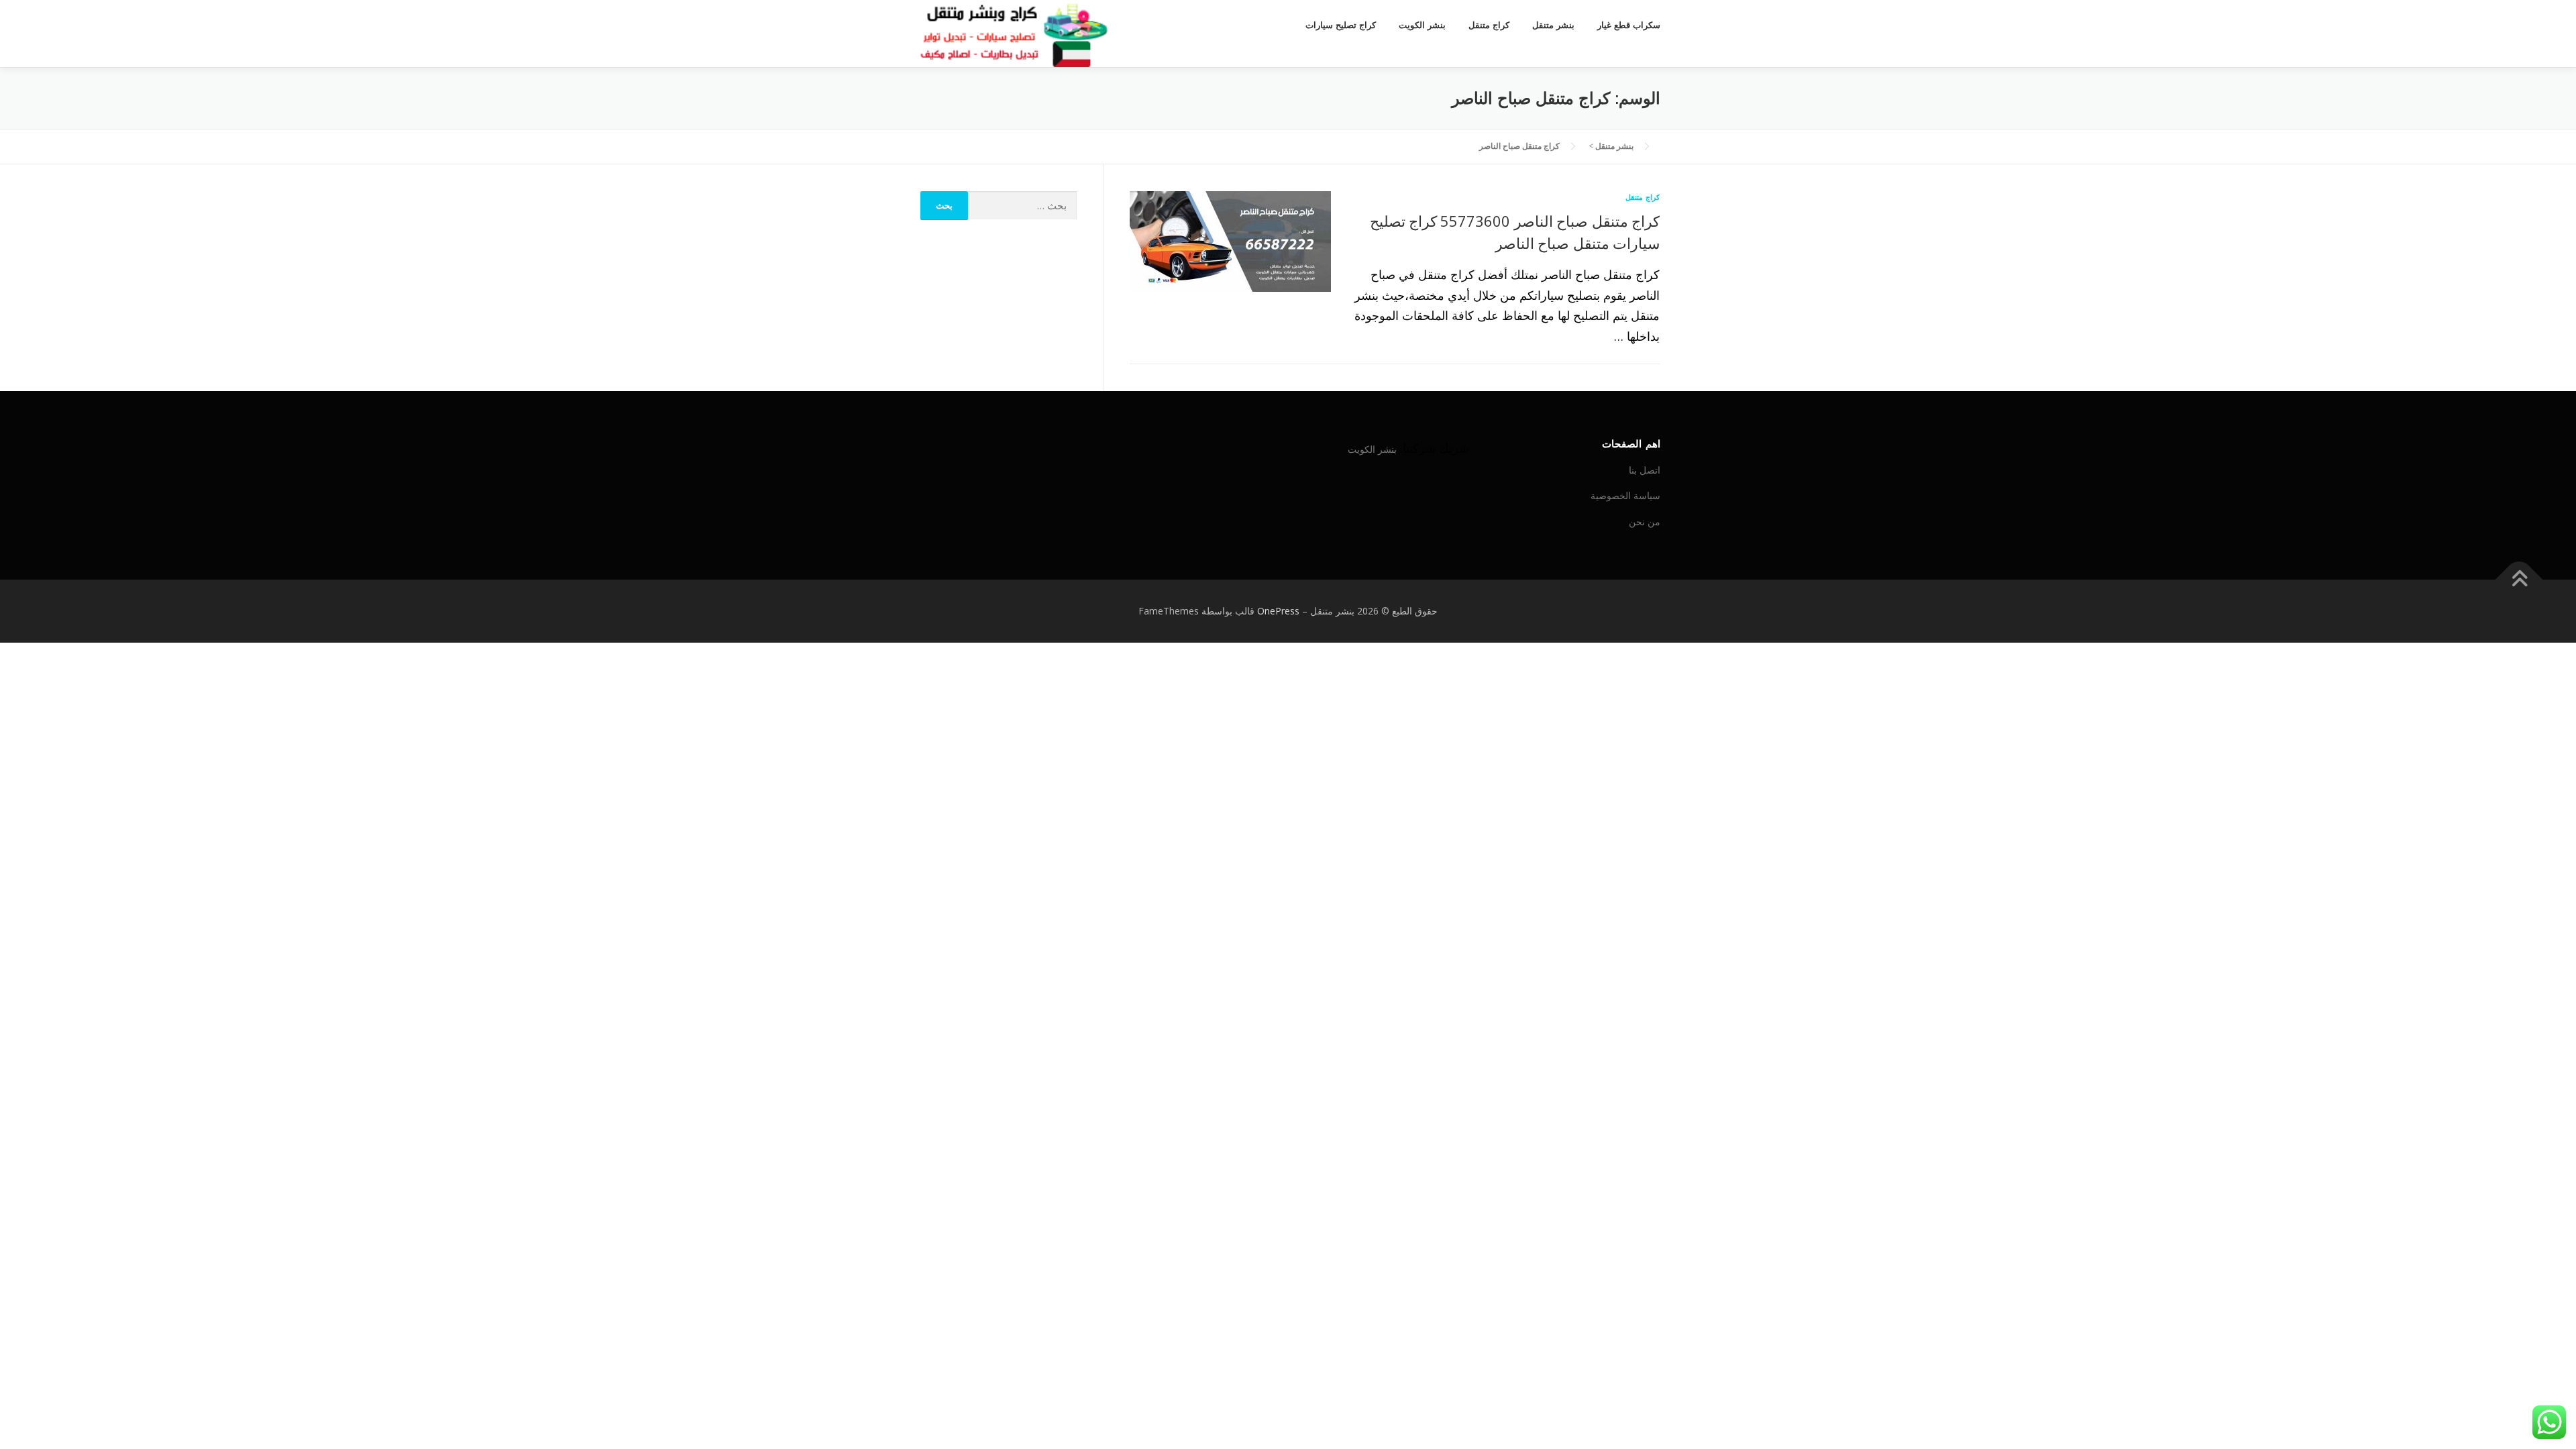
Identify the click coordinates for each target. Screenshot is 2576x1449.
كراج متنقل (1489, 25)
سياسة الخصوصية (1625, 495)
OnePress (1278, 611)
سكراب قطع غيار (1629, 25)
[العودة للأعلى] (2519, 580)
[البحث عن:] (1023, 206)
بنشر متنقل (1553, 25)
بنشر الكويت (1422, 25)
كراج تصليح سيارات (1341, 25)
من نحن (1645, 522)
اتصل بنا (1645, 470)
